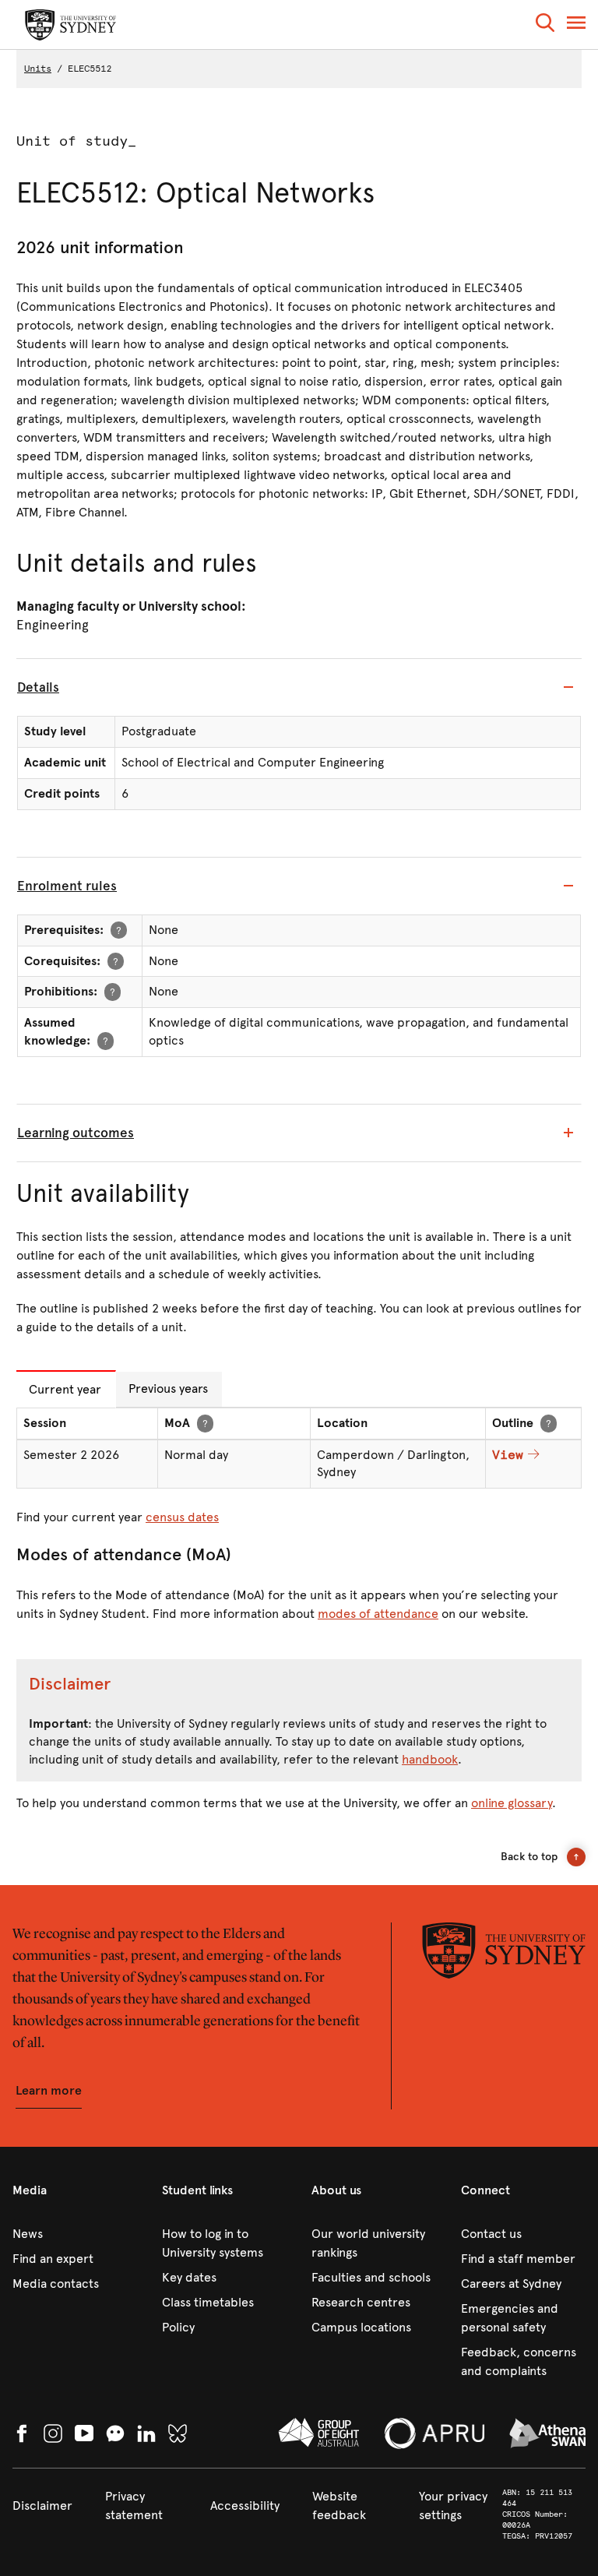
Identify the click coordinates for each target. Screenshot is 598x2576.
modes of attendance (378, 1614)
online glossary (512, 1803)
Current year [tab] (65, 1389)
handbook (430, 1759)
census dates (182, 1517)
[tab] (299, 688)
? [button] (119, 930)
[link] (75, 2234)
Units (38, 69)
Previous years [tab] (168, 1388)
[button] (545, 25)
